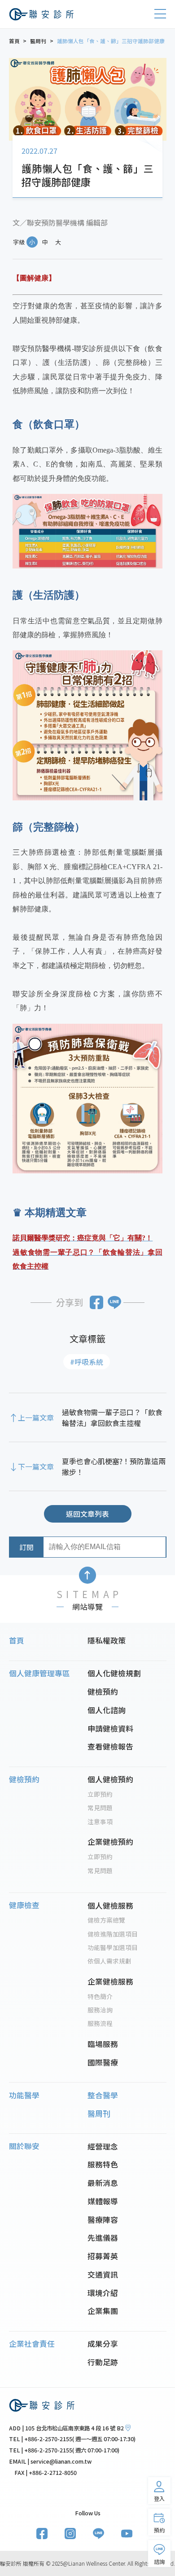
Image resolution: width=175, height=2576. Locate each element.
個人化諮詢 (107, 1710)
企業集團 (103, 2311)
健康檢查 (24, 1905)
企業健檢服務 (110, 1981)
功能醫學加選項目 (113, 1947)
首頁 (17, 1640)
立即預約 (100, 1794)
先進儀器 (103, 2238)
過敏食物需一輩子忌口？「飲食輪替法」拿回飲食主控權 (112, 1417)
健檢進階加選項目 (113, 1934)
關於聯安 (24, 2146)
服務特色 (103, 2164)
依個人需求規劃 (109, 1961)
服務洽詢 (100, 2010)
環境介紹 (103, 2293)
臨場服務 (103, 2044)
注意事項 (100, 1821)
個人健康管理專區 (39, 1673)
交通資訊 (103, 2274)
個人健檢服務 (110, 1905)
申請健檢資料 (110, 1728)
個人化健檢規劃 (114, 1673)
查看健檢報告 (110, 1746)
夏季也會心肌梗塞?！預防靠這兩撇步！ (114, 1466)
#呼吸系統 (87, 1362)
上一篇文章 (36, 1417)
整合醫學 (103, 2095)
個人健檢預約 (110, 1779)
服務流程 (100, 2023)
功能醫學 (24, 2095)
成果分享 (103, 2344)
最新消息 (103, 2183)
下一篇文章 (36, 1466)
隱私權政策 (107, 1640)
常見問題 (100, 1808)
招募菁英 (103, 2256)
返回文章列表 (87, 1514)
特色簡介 (100, 1996)
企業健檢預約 (110, 1842)
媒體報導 (103, 2201)
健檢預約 (103, 1692)
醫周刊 (99, 2114)
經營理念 (103, 2146)
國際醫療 (103, 2062)
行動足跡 (103, 2362)
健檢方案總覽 (106, 1920)
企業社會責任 (32, 2344)
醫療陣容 (103, 2220)
